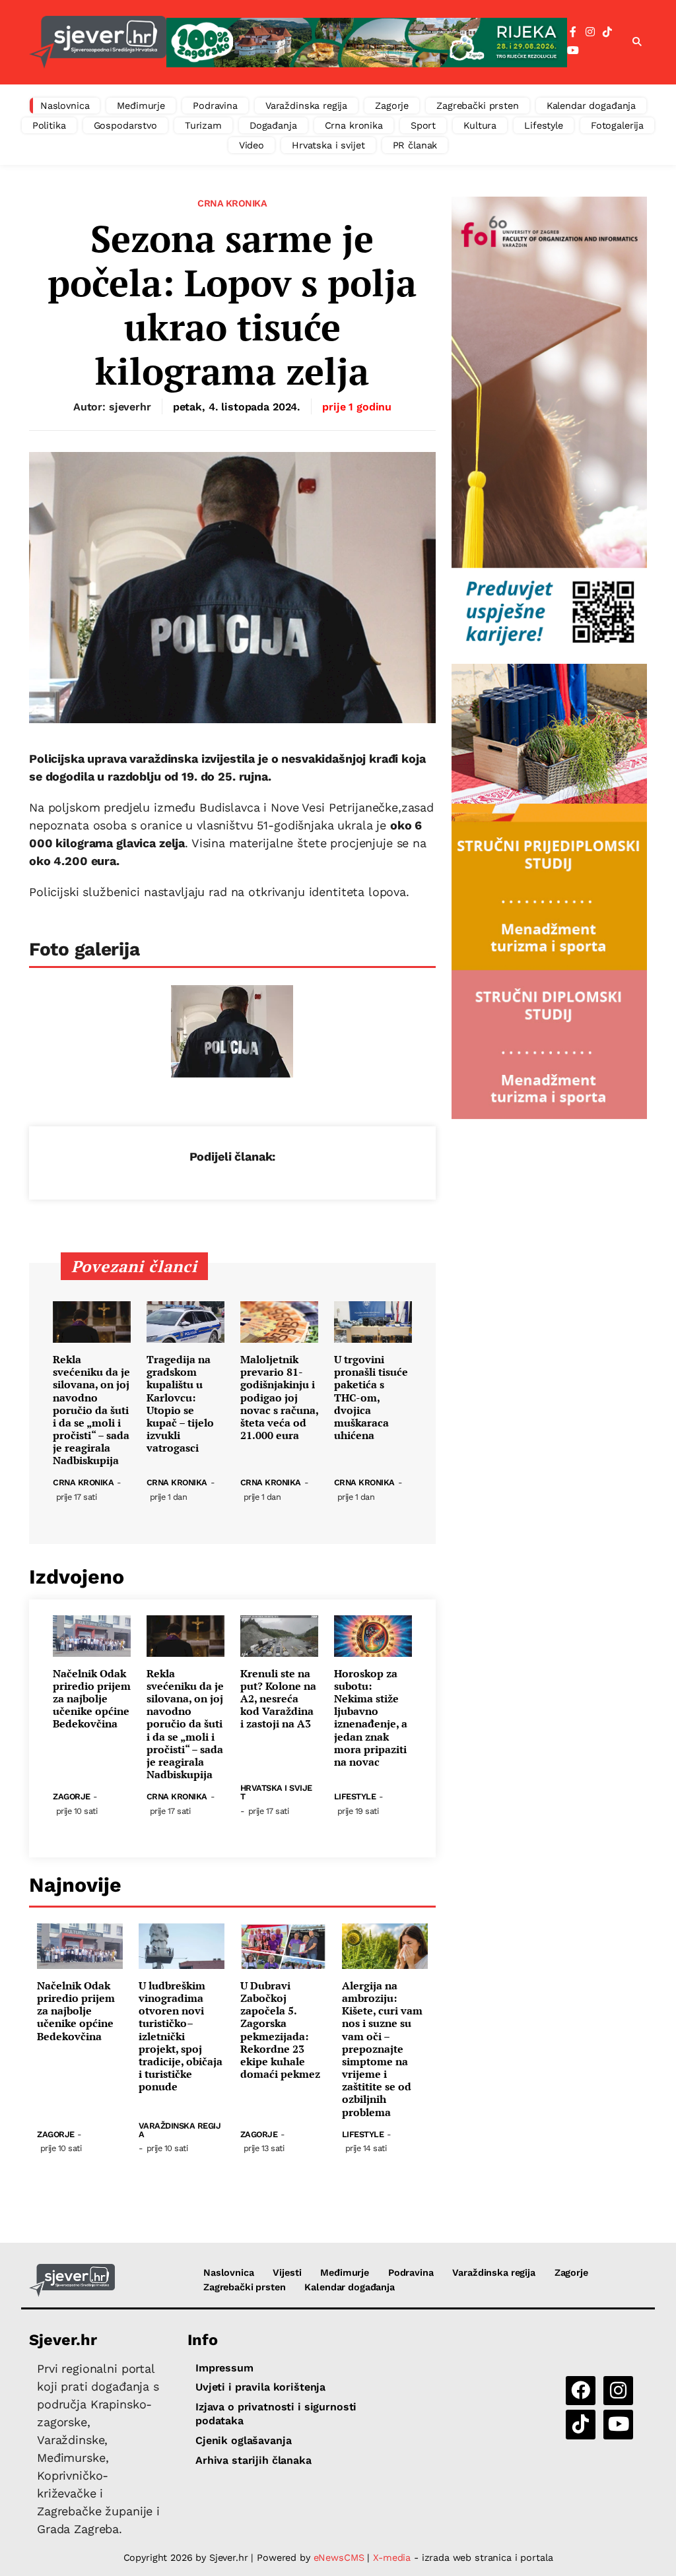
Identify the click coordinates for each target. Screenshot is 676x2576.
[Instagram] (590, 32)
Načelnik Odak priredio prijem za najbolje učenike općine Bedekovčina (92, 1699)
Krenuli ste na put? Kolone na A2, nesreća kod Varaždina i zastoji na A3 (278, 1699)
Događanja (273, 125)
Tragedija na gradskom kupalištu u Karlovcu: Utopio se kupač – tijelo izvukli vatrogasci (180, 1404)
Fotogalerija (617, 125)
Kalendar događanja (591, 106)
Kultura (480, 125)
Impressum (224, 2368)
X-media (393, 2558)
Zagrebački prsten (478, 106)
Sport (423, 125)
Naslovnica (65, 106)
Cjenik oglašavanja (243, 2440)
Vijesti (287, 2272)
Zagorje (392, 106)
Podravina (215, 106)
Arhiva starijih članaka (253, 2460)
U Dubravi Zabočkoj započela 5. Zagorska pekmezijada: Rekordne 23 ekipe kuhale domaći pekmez (280, 2030)
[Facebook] (573, 32)
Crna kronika (354, 125)
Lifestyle (544, 125)
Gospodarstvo (125, 125)
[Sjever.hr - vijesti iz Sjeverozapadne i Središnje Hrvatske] (98, 42)
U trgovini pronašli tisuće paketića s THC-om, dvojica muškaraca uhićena (371, 1398)
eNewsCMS (339, 2558)
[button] (637, 42)
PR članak (415, 145)
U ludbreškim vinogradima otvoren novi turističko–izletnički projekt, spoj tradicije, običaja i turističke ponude (181, 2037)
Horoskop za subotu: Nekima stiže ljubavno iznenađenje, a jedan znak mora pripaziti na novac (371, 1718)
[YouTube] (573, 51)
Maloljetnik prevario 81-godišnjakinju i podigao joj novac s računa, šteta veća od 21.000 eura (279, 1398)
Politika (49, 125)
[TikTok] (607, 32)
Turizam (203, 125)
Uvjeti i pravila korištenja (260, 2387)
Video (252, 145)
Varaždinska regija (306, 106)
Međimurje (141, 106)
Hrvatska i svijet (328, 145)
